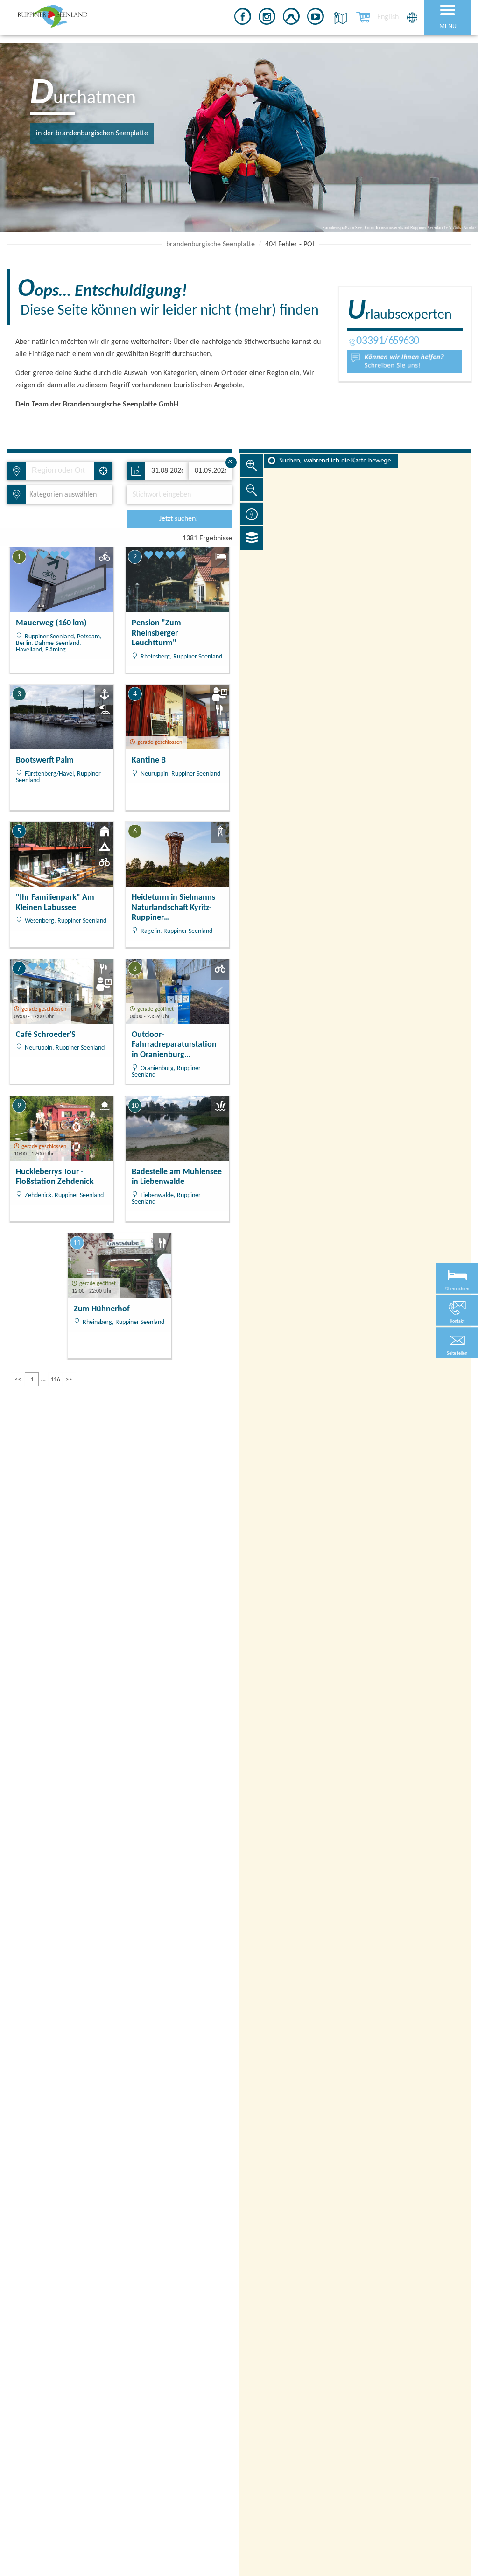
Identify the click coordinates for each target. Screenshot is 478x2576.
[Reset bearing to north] (252, 514)
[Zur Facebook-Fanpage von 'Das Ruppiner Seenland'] (243, 18)
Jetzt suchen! (179, 519)
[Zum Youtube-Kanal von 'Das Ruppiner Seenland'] (316, 18)
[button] (457, 1343)
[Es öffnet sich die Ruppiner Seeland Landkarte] (339, 18)
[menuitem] (388, 17)
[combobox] (60, 471)
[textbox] (61, 495)
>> (69, 1380)
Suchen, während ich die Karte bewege (335, 461)
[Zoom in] (252, 465)
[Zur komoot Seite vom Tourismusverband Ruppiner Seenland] (291, 18)
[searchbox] (63, 471)
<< (18, 1380)
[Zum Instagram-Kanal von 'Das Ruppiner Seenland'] (267, 18)
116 (55, 1380)
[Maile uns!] (404, 361)
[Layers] (252, 538)
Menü (448, 26)
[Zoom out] (252, 490)
